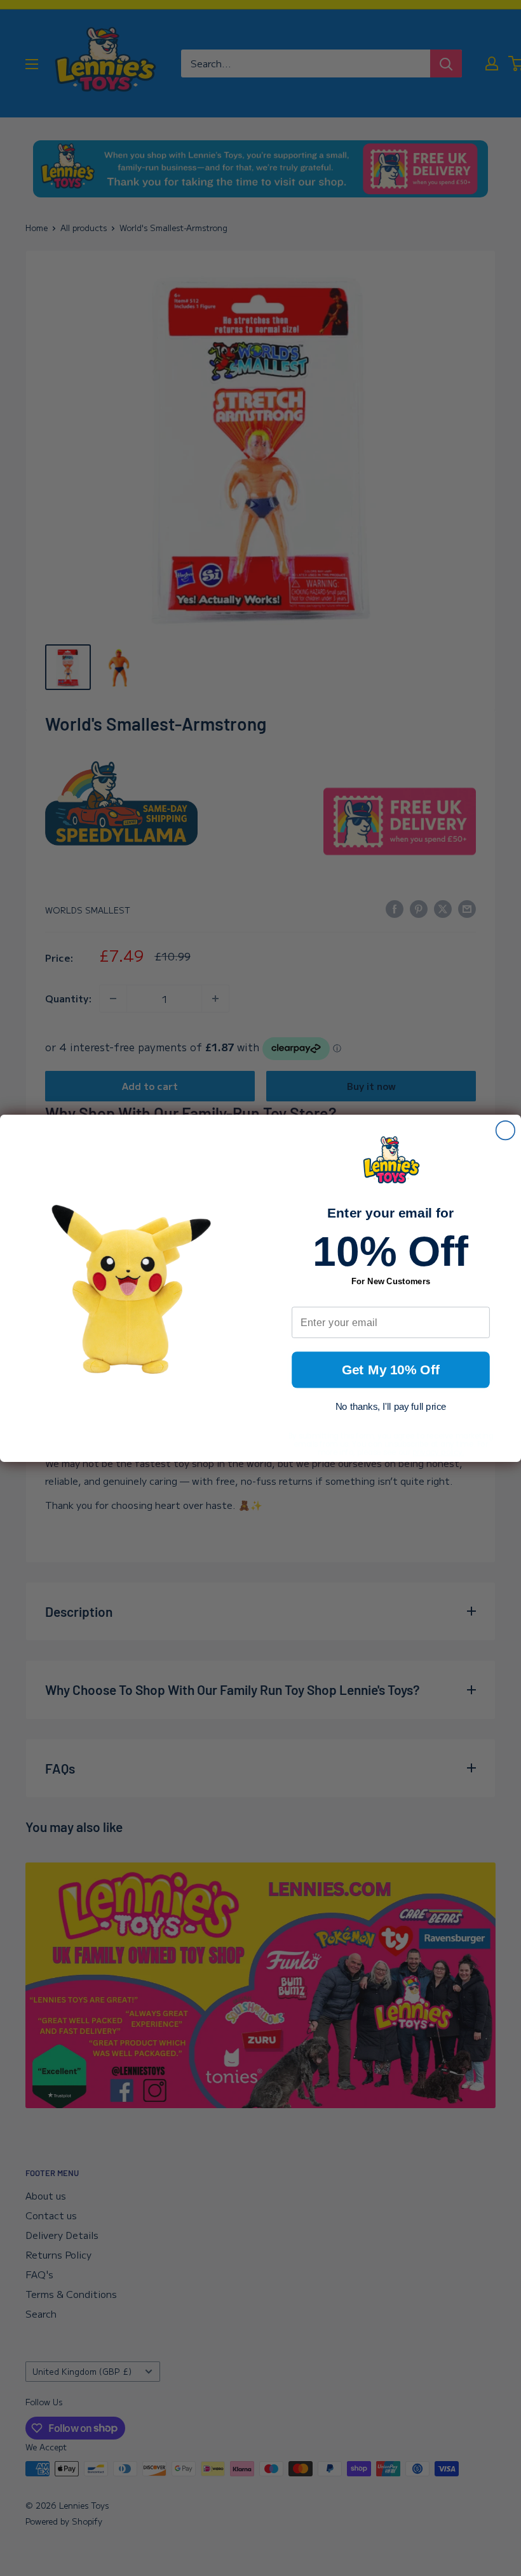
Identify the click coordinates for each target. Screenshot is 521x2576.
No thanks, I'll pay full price (391, 1406)
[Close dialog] (506, 1130)
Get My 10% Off (391, 1370)
